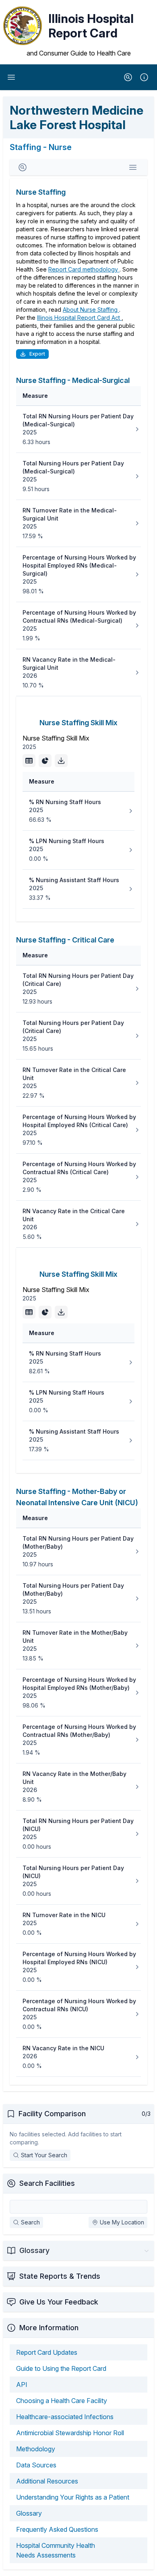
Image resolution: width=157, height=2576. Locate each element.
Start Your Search (44, 2155)
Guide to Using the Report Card (61, 2368)
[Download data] (61, 761)
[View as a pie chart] (45, 761)
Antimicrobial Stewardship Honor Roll (70, 2433)
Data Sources (36, 2465)
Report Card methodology (84, 269)
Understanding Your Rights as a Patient (73, 2497)
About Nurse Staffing (91, 310)
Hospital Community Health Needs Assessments (56, 2550)
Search (30, 2222)
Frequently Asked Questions (57, 2529)
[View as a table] (29, 761)
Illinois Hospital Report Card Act (79, 318)
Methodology (36, 2449)
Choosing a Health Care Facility (62, 2401)
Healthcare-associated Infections (65, 2417)
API (22, 2385)
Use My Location (122, 2222)
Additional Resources (47, 2481)
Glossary (29, 2513)
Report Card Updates (47, 2352)
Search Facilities (47, 2183)
